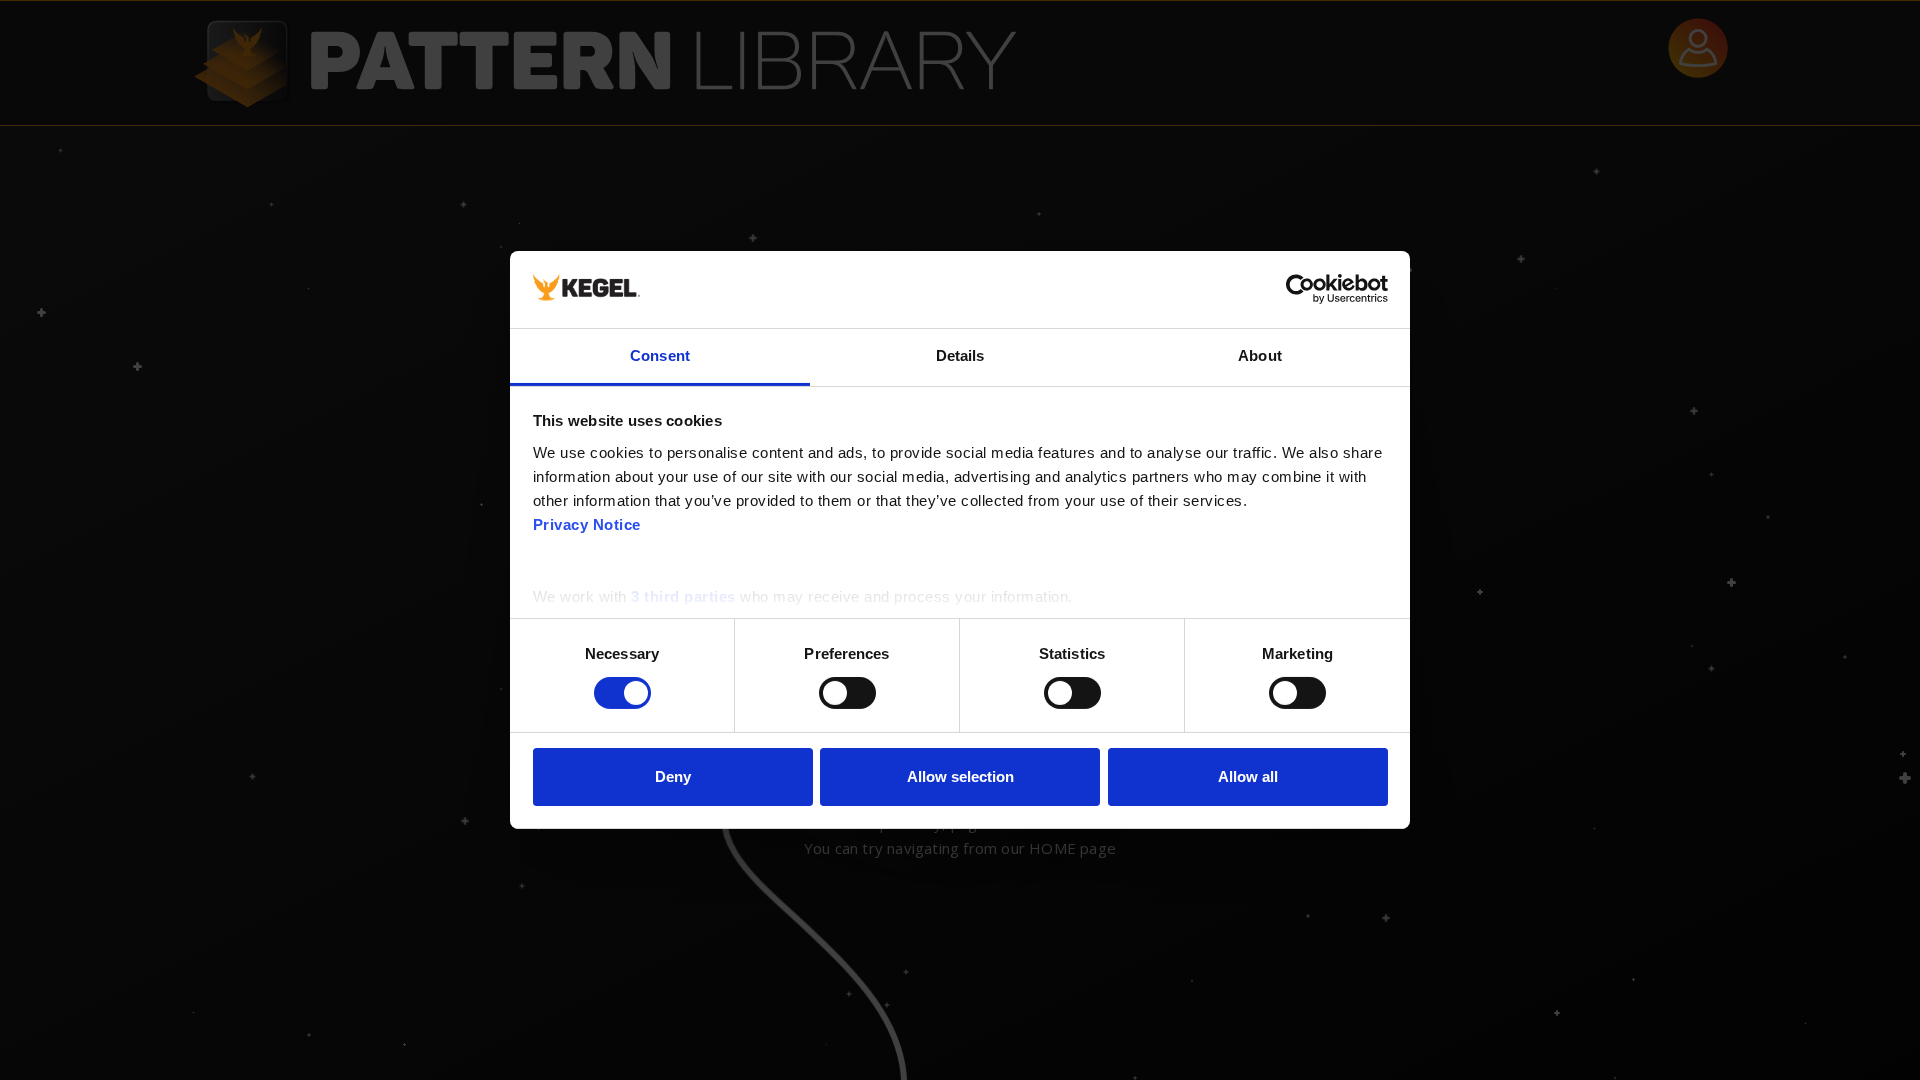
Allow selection (960, 776)
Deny (673, 776)
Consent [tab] (660, 355)
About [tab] (1260, 355)
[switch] (847, 693)
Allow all (1248, 776)
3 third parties (683, 596)
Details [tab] (960, 355)
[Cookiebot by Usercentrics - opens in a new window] (1300, 289)
